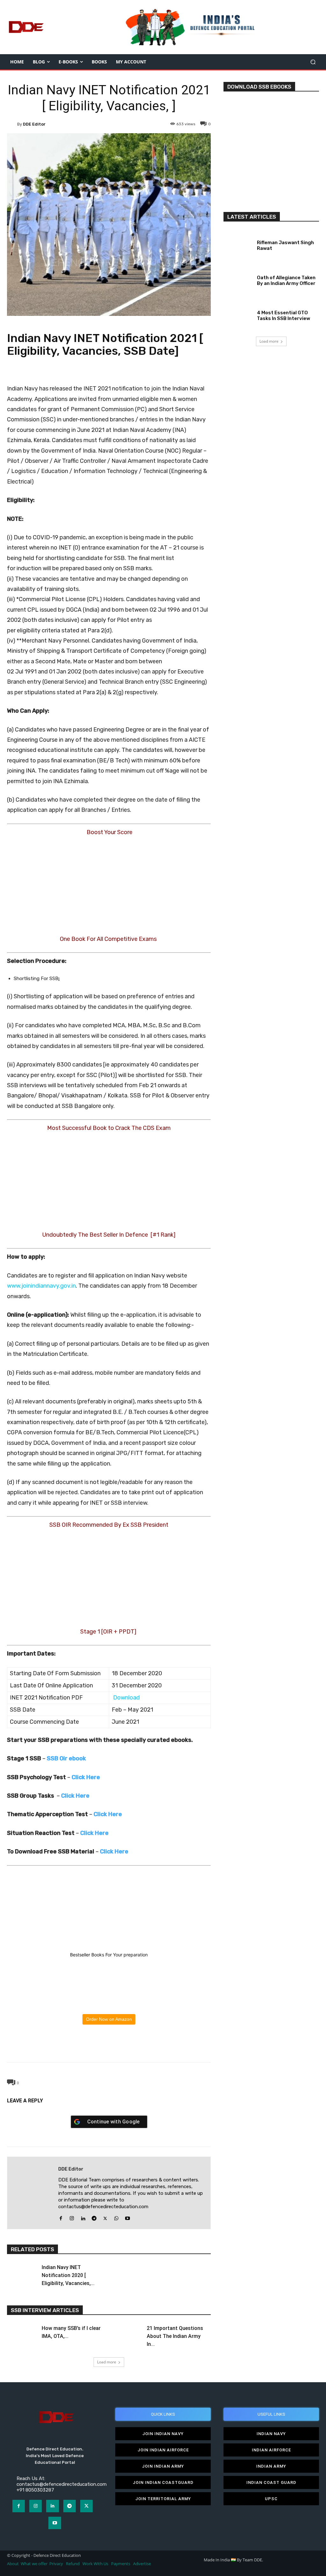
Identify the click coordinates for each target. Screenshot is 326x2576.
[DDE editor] (12, 124)
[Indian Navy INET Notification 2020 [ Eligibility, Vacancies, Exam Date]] (22, 2272)
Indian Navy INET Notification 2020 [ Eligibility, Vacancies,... (68, 2275)
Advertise (142, 2564)
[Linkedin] (83, 2217)
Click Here (114, 1852)
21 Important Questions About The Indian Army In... (175, 2336)
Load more (107, 2362)
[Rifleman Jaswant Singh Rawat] (238, 244)
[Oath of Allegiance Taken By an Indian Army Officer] (238, 279)
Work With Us (95, 2564)
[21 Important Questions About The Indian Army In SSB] (127, 2333)
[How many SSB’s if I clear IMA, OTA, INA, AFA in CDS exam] (22, 2333)
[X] (94, 2046)
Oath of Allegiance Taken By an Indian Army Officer (286, 280)
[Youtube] (128, 2217)
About (13, 2564)
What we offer (34, 2564)
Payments (121, 2564)
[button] (313, 62)
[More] (138, 2046)
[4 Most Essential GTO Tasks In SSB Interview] (238, 314)
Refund (73, 2564)
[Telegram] (123, 2046)
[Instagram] (72, 2217)
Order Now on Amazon (109, 2019)
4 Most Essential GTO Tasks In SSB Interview (283, 316)
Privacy (57, 2564)
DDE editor (34, 124)
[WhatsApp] (109, 2046)
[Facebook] (79, 2046)
